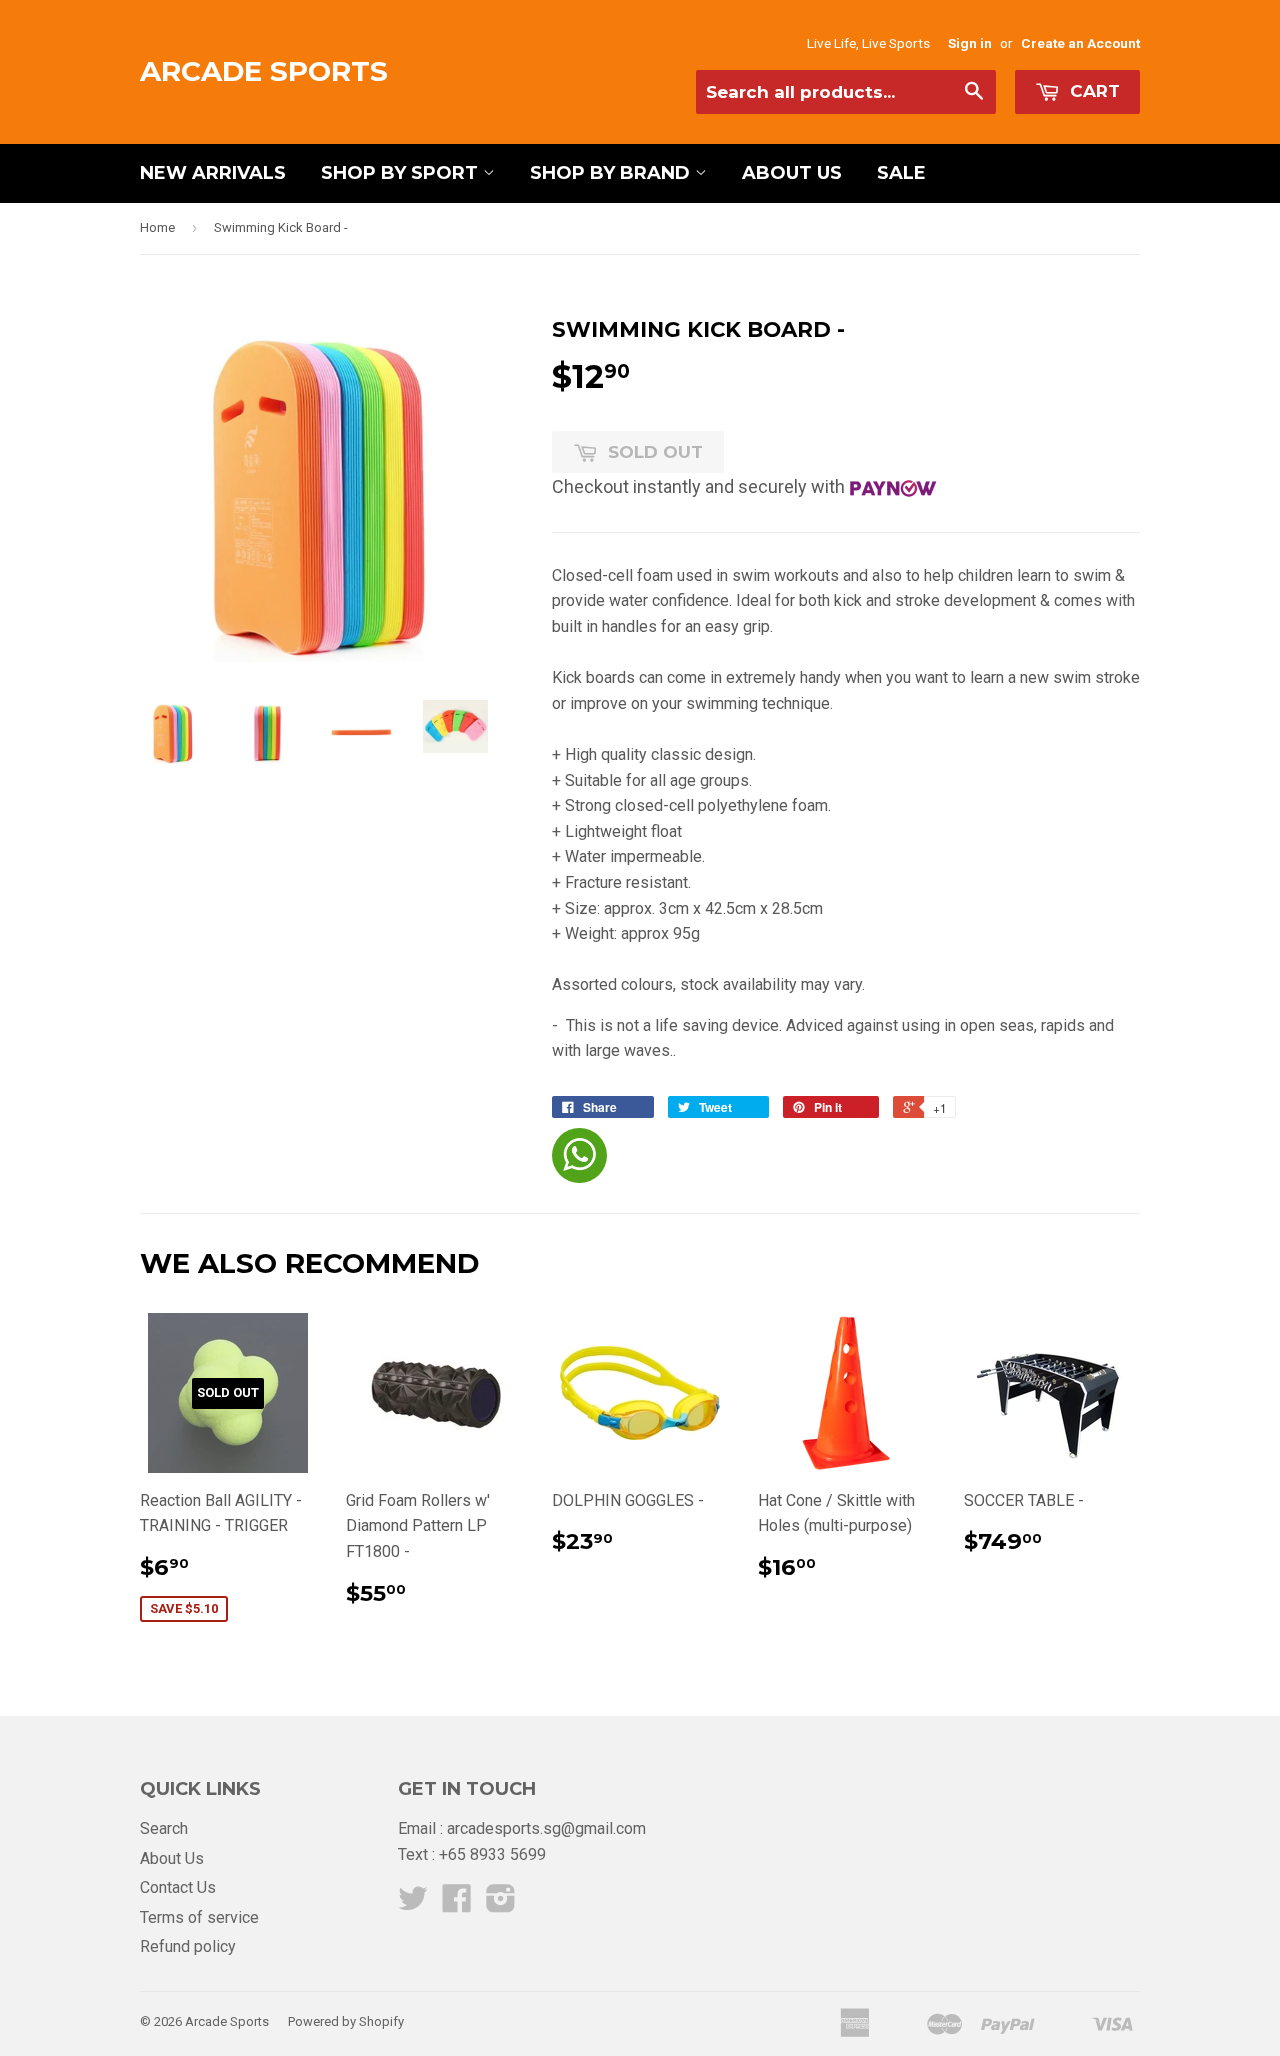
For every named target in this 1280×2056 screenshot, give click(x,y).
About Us (792, 173)
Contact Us (178, 1887)
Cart (1092, 91)
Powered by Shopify (346, 2021)
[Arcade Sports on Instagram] (501, 1904)
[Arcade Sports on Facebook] (457, 1904)
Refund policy (188, 1946)
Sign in (970, 43)
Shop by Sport (402, 173)
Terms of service (199, 1917)
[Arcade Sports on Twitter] (413, 1904)
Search (164, 1828)
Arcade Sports (264, 71)
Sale (901, 173)
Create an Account (1080, 43)
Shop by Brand (612, 173)
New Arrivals (213, 173)
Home (157, 227)
